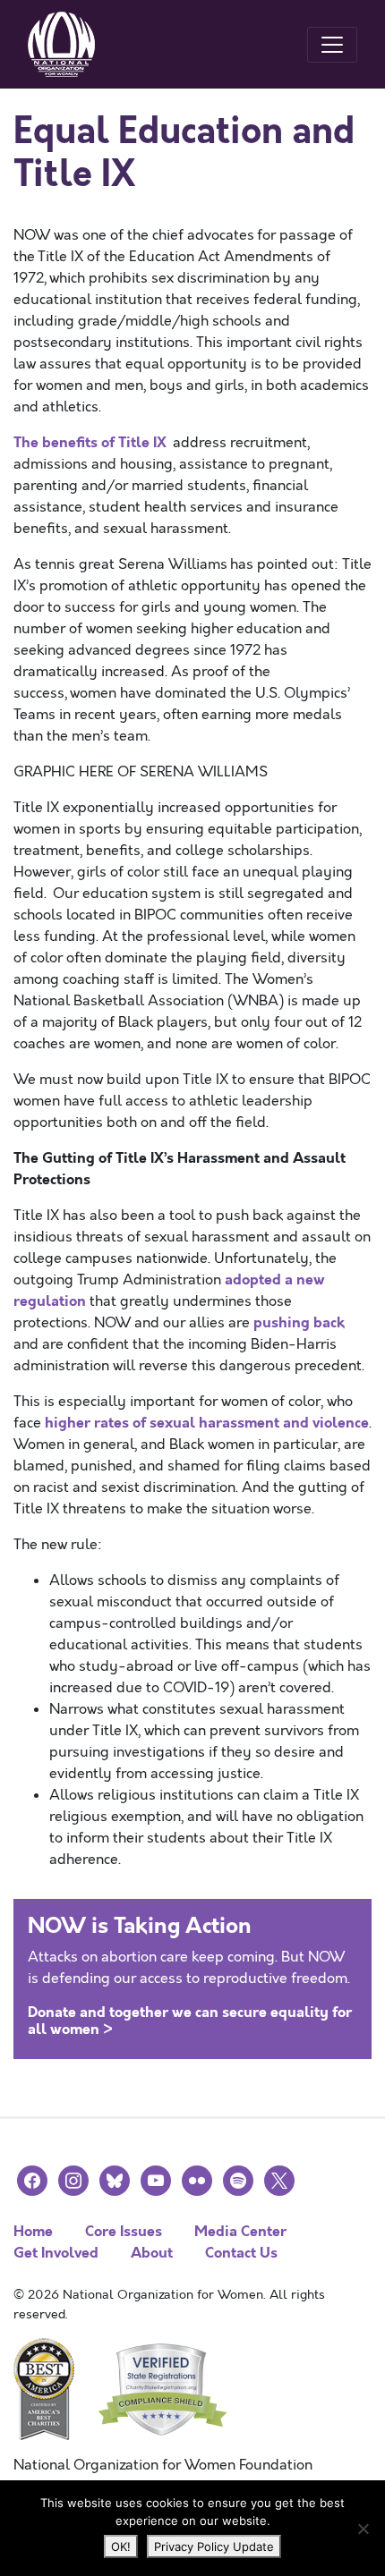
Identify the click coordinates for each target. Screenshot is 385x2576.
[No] (363, 2529)
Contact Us (241, 2253)
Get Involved (56, 2253)
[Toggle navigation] (332, 45)
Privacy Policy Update (214, 2546)
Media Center (240, 2231)
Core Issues (124, 2231)
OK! (121, 2546)
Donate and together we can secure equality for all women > (190, 2021)
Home (33, 2231)
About (152, 2253)
